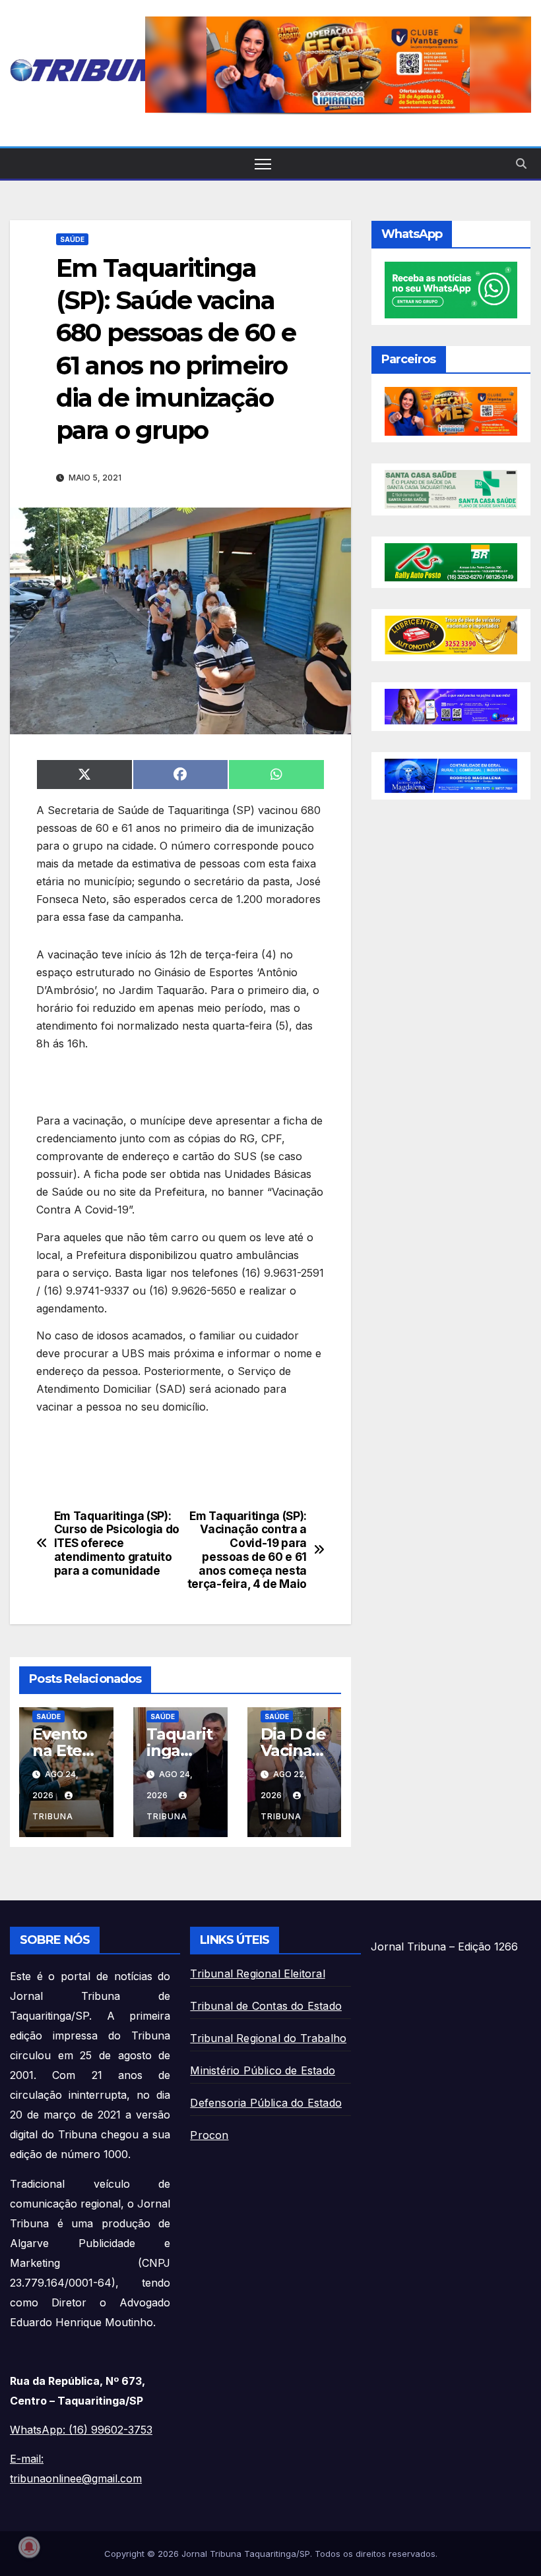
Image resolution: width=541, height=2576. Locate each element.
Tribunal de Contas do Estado (266, 2006)
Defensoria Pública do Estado (266, 2103)
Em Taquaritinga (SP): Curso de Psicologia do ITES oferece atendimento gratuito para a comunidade (117, 1543)
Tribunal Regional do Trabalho (268, 2038)
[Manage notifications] (29, 2547)
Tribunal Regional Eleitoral (257, 1974)
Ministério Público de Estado (263, 2070)
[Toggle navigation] (263, 164)
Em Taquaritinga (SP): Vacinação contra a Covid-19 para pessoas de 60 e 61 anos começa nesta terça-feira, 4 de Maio (247, 1550)
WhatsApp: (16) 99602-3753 (81, 2430)
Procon (209, 2135)
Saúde (72, 239)
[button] (338, 65)
